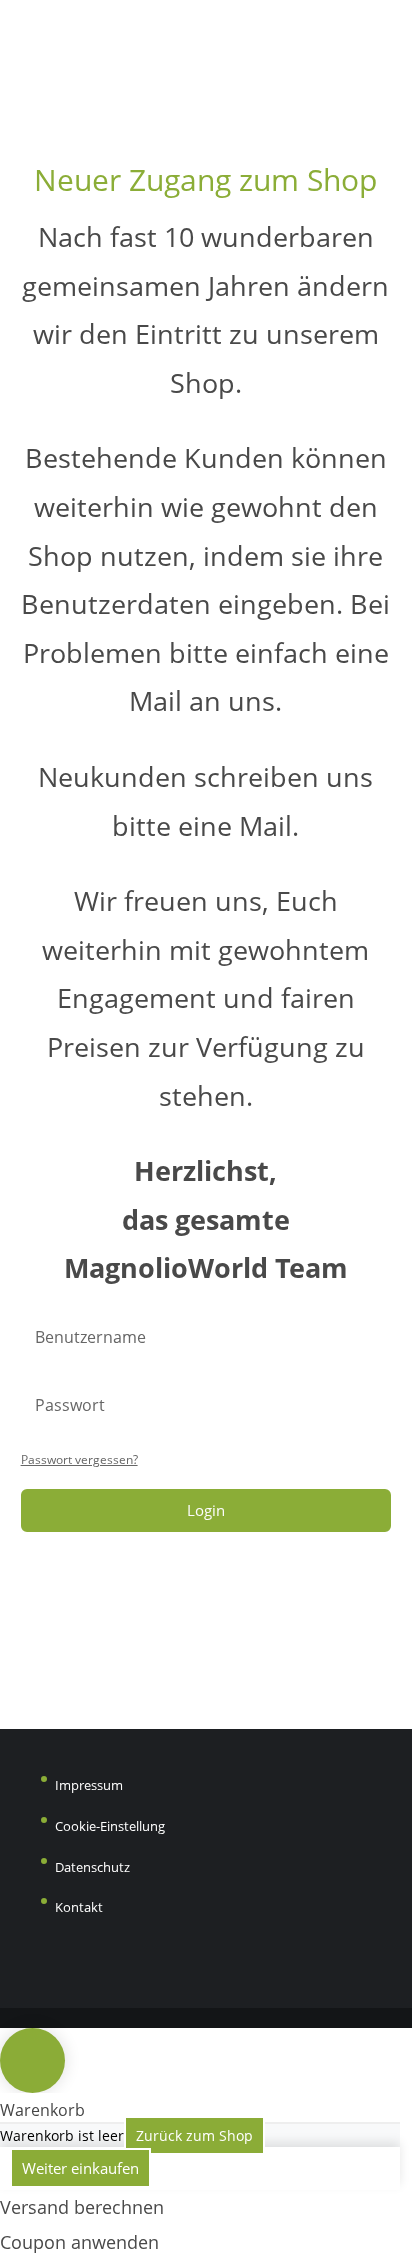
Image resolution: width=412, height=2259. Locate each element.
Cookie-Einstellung (110, 1826)
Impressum (89, 1785)
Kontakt (79, 1907)
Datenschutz (92, 1867)
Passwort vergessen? (79, 1459)
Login (206, 1510)
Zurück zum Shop (194, 2135)
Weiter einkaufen (80, 2168)
